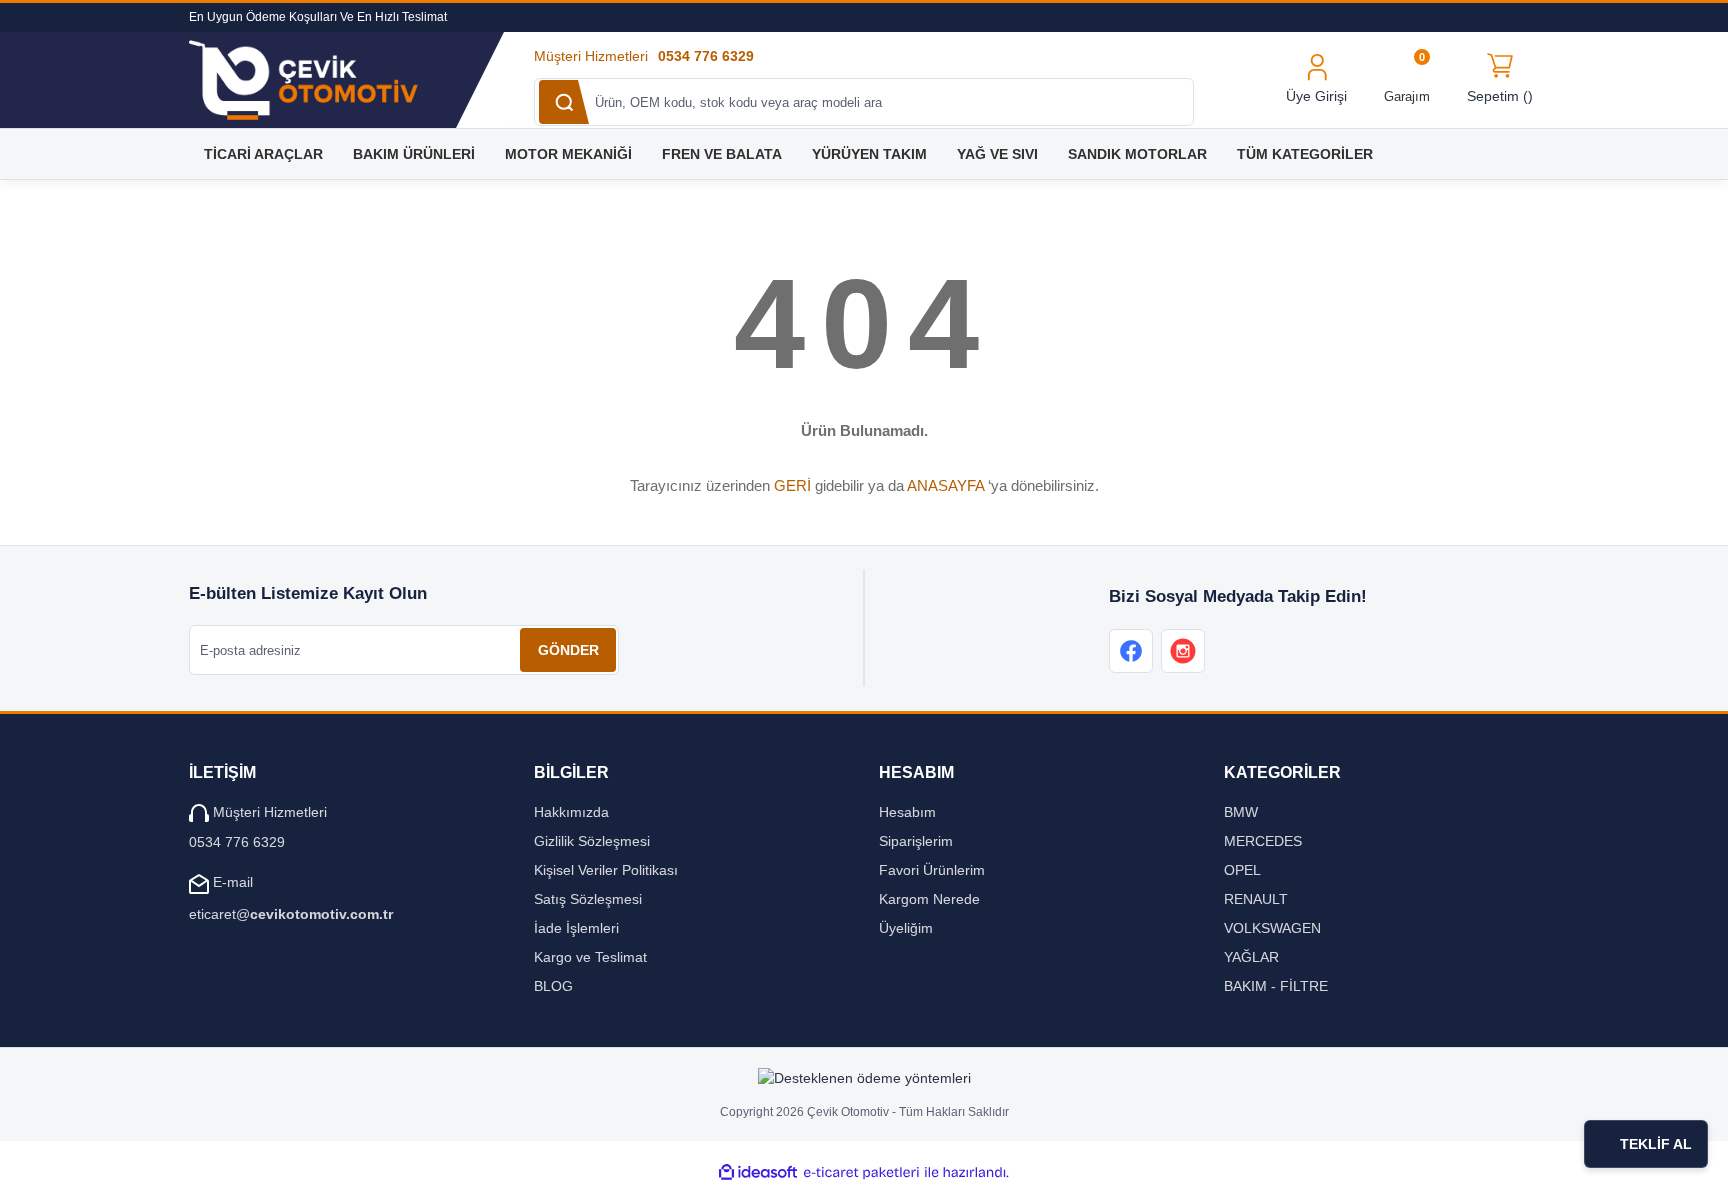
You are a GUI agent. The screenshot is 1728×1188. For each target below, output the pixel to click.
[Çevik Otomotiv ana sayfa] (322, 80)
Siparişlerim (916, 841)
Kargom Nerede (929, 899)
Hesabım (907, 812)
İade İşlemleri (576, 928)
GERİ (792, 485)
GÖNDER (568, 650)
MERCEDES (1263, 841)
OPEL (1242, 870)
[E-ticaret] (861, 1172)
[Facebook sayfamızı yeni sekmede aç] (1131, 651)
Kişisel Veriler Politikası (606, 870)
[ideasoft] (758, 1172)
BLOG (553, 986)
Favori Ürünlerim (932, 870)
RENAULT (1256, 899)
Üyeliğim (906, 928)
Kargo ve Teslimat (590, 957)
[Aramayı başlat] (564, 102)
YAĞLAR (1251, 957)
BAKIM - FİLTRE (1276, 986)
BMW (1241, 812)
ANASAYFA (945, 485)
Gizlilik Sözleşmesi (592, 841)
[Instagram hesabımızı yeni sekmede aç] (1183, 651)
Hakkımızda (571, 812)
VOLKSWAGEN (1272, 928)
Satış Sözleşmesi (588, 899)
